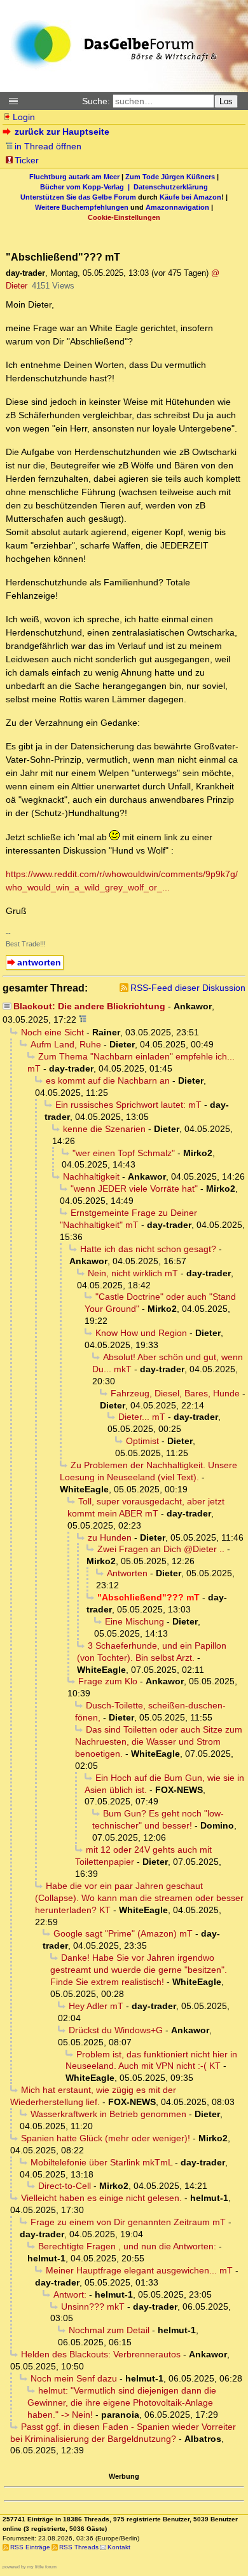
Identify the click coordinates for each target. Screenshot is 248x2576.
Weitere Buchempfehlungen (82, 207)
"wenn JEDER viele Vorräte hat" (134, 1189)
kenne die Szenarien (104, 1129)
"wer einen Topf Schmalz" (124, 1153)
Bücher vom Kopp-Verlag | (87, 187)
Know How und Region (141, 1333)
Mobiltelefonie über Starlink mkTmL (101, 2162)
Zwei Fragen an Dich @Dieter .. (161, 1549)
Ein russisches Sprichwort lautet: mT (128, 1105)
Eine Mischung (134, 1621)
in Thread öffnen (48, 146)
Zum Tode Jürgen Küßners (170, 177)
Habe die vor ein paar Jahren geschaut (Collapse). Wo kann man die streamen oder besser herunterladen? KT (139, 1898)
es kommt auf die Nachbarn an (108, 1080)
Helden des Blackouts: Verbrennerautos (101, 2354)
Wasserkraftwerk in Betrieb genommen (108, 2114)
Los (226, 101)
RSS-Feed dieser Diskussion (188, 988)
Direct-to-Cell (65, 2186)
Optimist (142, 1441)
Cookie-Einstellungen (124, 217)
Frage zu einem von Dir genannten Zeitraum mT (128, 2222)
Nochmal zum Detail (109, 2330)
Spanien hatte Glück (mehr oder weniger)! (106, 2138)
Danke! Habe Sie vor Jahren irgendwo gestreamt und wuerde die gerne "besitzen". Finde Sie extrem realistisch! (139, 1970)
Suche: (96, 101)
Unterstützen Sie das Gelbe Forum (78, 197)
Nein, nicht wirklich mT (133, 1273)
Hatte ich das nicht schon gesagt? (148, 1249)
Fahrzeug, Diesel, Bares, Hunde (175, 1393)
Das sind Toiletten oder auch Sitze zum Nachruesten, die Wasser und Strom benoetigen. (159, 1741)
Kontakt (119, 2547)
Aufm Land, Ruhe (66, 1044)
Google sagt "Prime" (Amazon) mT (123, 1933)
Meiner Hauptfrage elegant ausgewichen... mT (139, 2270)
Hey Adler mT (96, 2006)
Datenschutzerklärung (171, 187)
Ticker (27, 160)
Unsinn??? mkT (93, 2307)
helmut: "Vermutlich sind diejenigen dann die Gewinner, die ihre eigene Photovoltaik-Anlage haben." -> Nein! (122, 2402)
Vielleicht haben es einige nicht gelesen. (101, 2198)
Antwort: (70, 2294)
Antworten (127, 1573)
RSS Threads (79, 2547)
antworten (39, 962)
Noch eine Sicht (52, 1032)
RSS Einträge (30, 2547)
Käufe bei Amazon (190, 197)
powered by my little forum (30, 2567)
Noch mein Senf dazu (74, 2378)
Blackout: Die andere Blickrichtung (89, 1006)
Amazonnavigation (177, 207)
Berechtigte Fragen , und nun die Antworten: (127, 2246)
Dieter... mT (142, 1417)
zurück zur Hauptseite (62, 132)
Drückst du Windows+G (116, 2030)
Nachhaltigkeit (91, 1176)
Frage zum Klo (108, 1681)
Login (24, 117)
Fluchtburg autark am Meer (74, 177)
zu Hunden (110, 1537)
